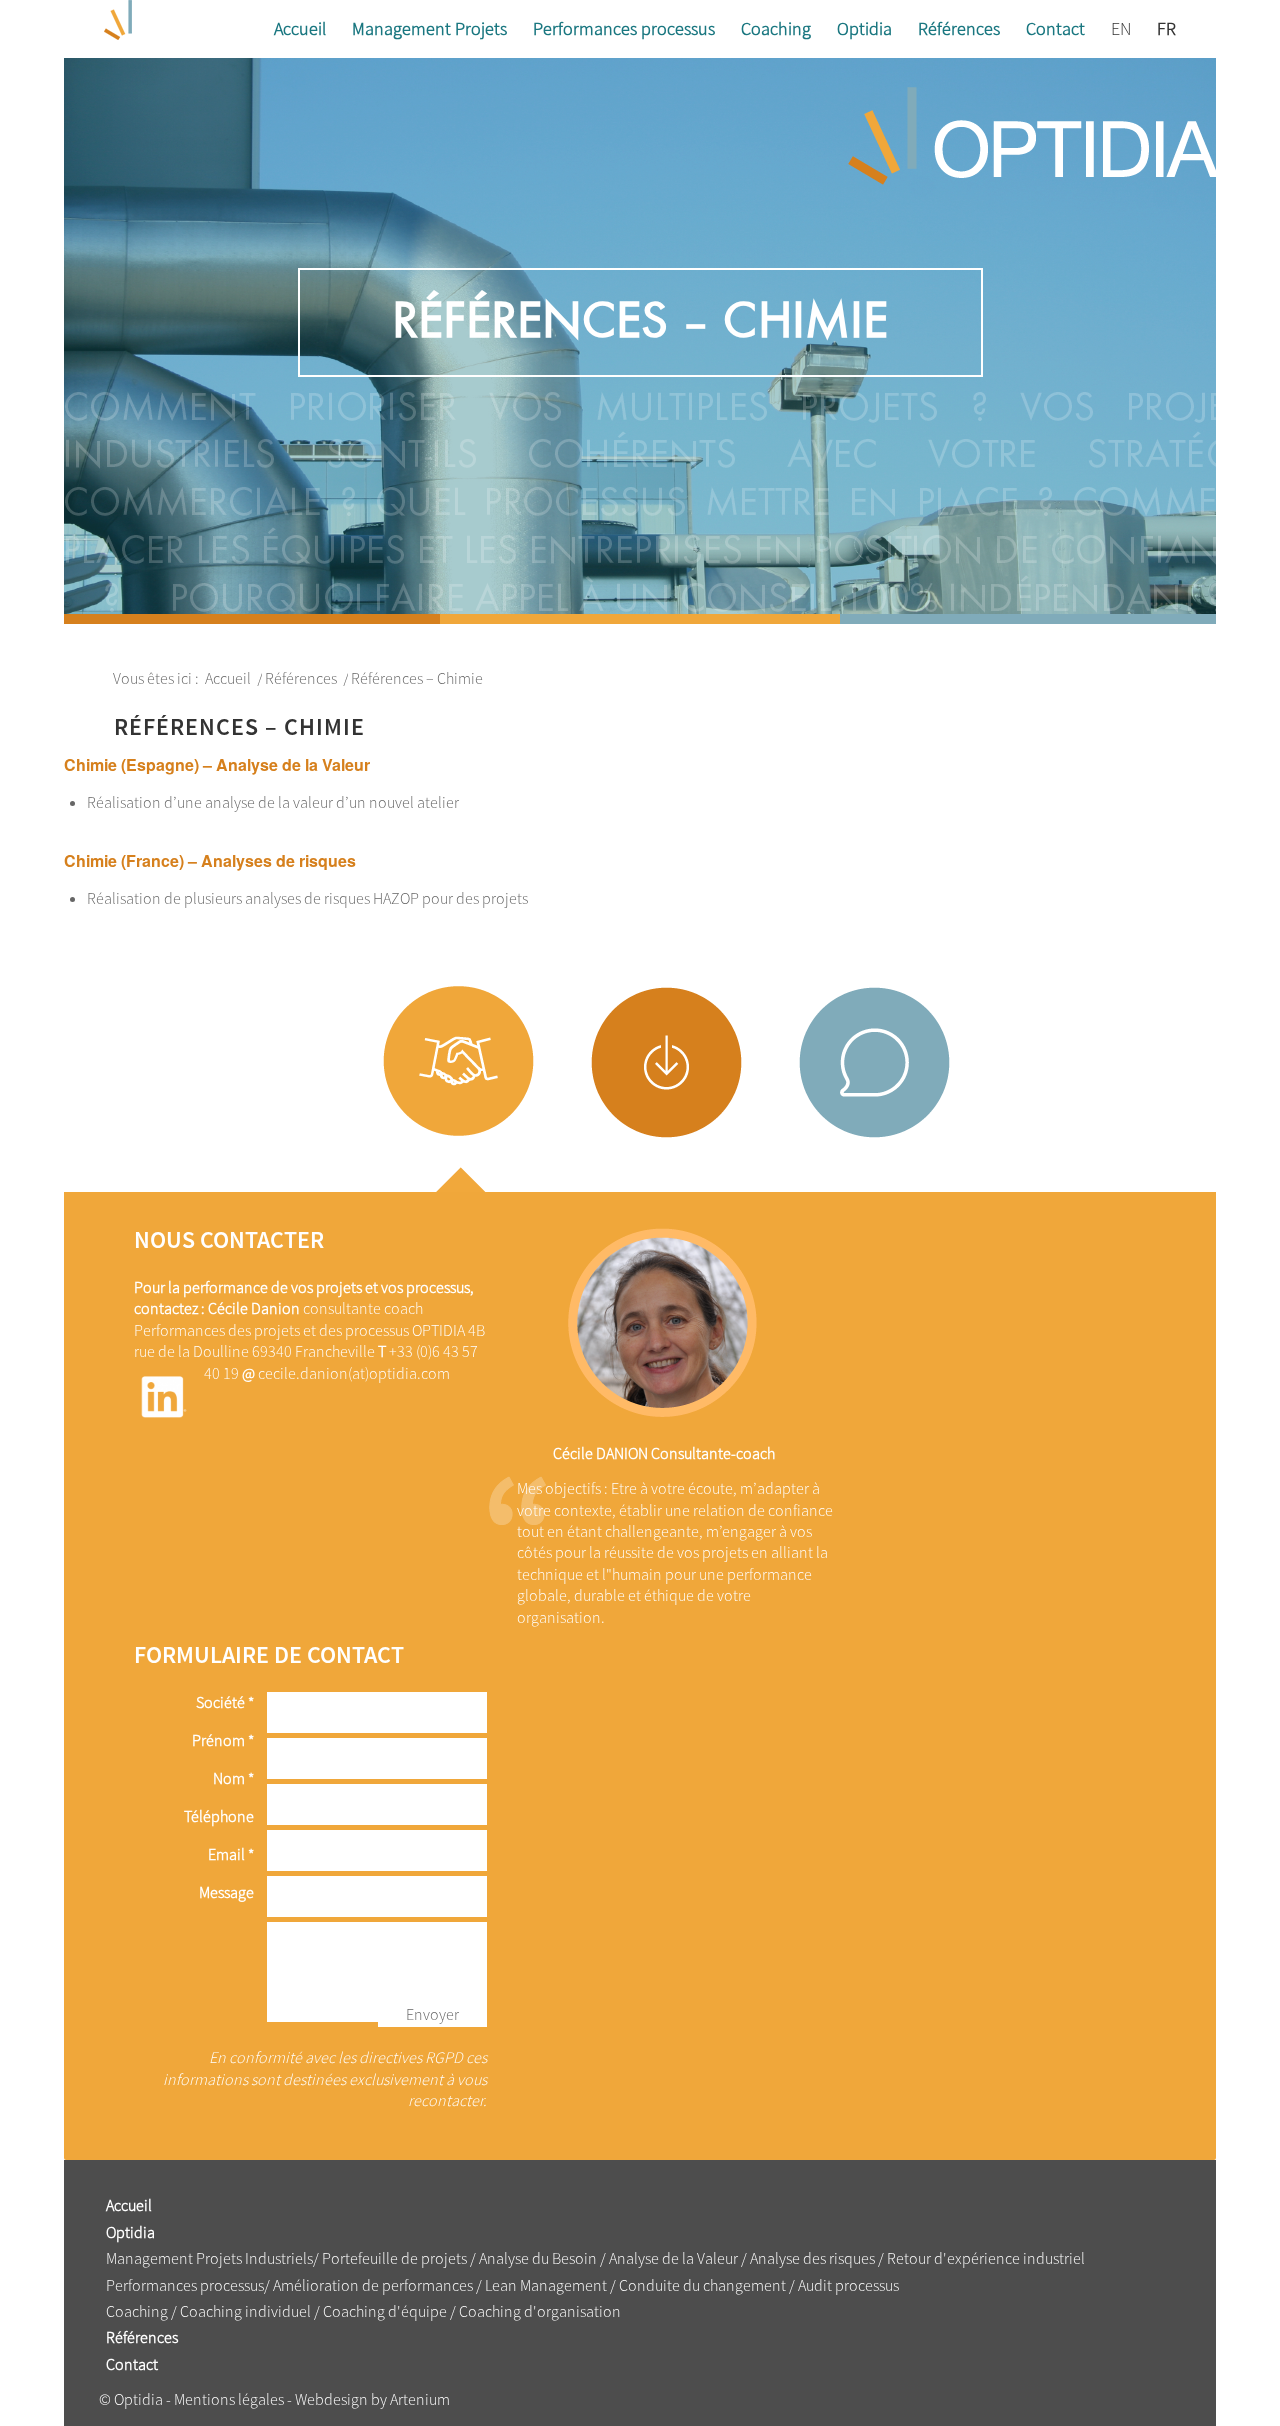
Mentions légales (229, 2399)
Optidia (130, 2232)
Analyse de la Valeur (675, 2258)
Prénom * (223, 1740)
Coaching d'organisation (540, 2311)
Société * (225, 1702)
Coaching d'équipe (385, 2311)
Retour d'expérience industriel (986, 2258)
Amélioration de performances (373, 2285)
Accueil (129, 2205)
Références (142, 2337)
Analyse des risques (812, 2258)
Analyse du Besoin (538, 2258)
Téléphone (219, 1816)
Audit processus (848, 2285)
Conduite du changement (704, 2285)
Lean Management (544, 2285)
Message (226, 1892)
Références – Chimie (640, 321)
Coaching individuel (245, 2311)
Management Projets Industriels (209, 2258)
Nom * (233, 1778)
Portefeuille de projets (394, 2258)
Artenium (420, 2399)
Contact (132, 2364)
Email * (231, 1854)
